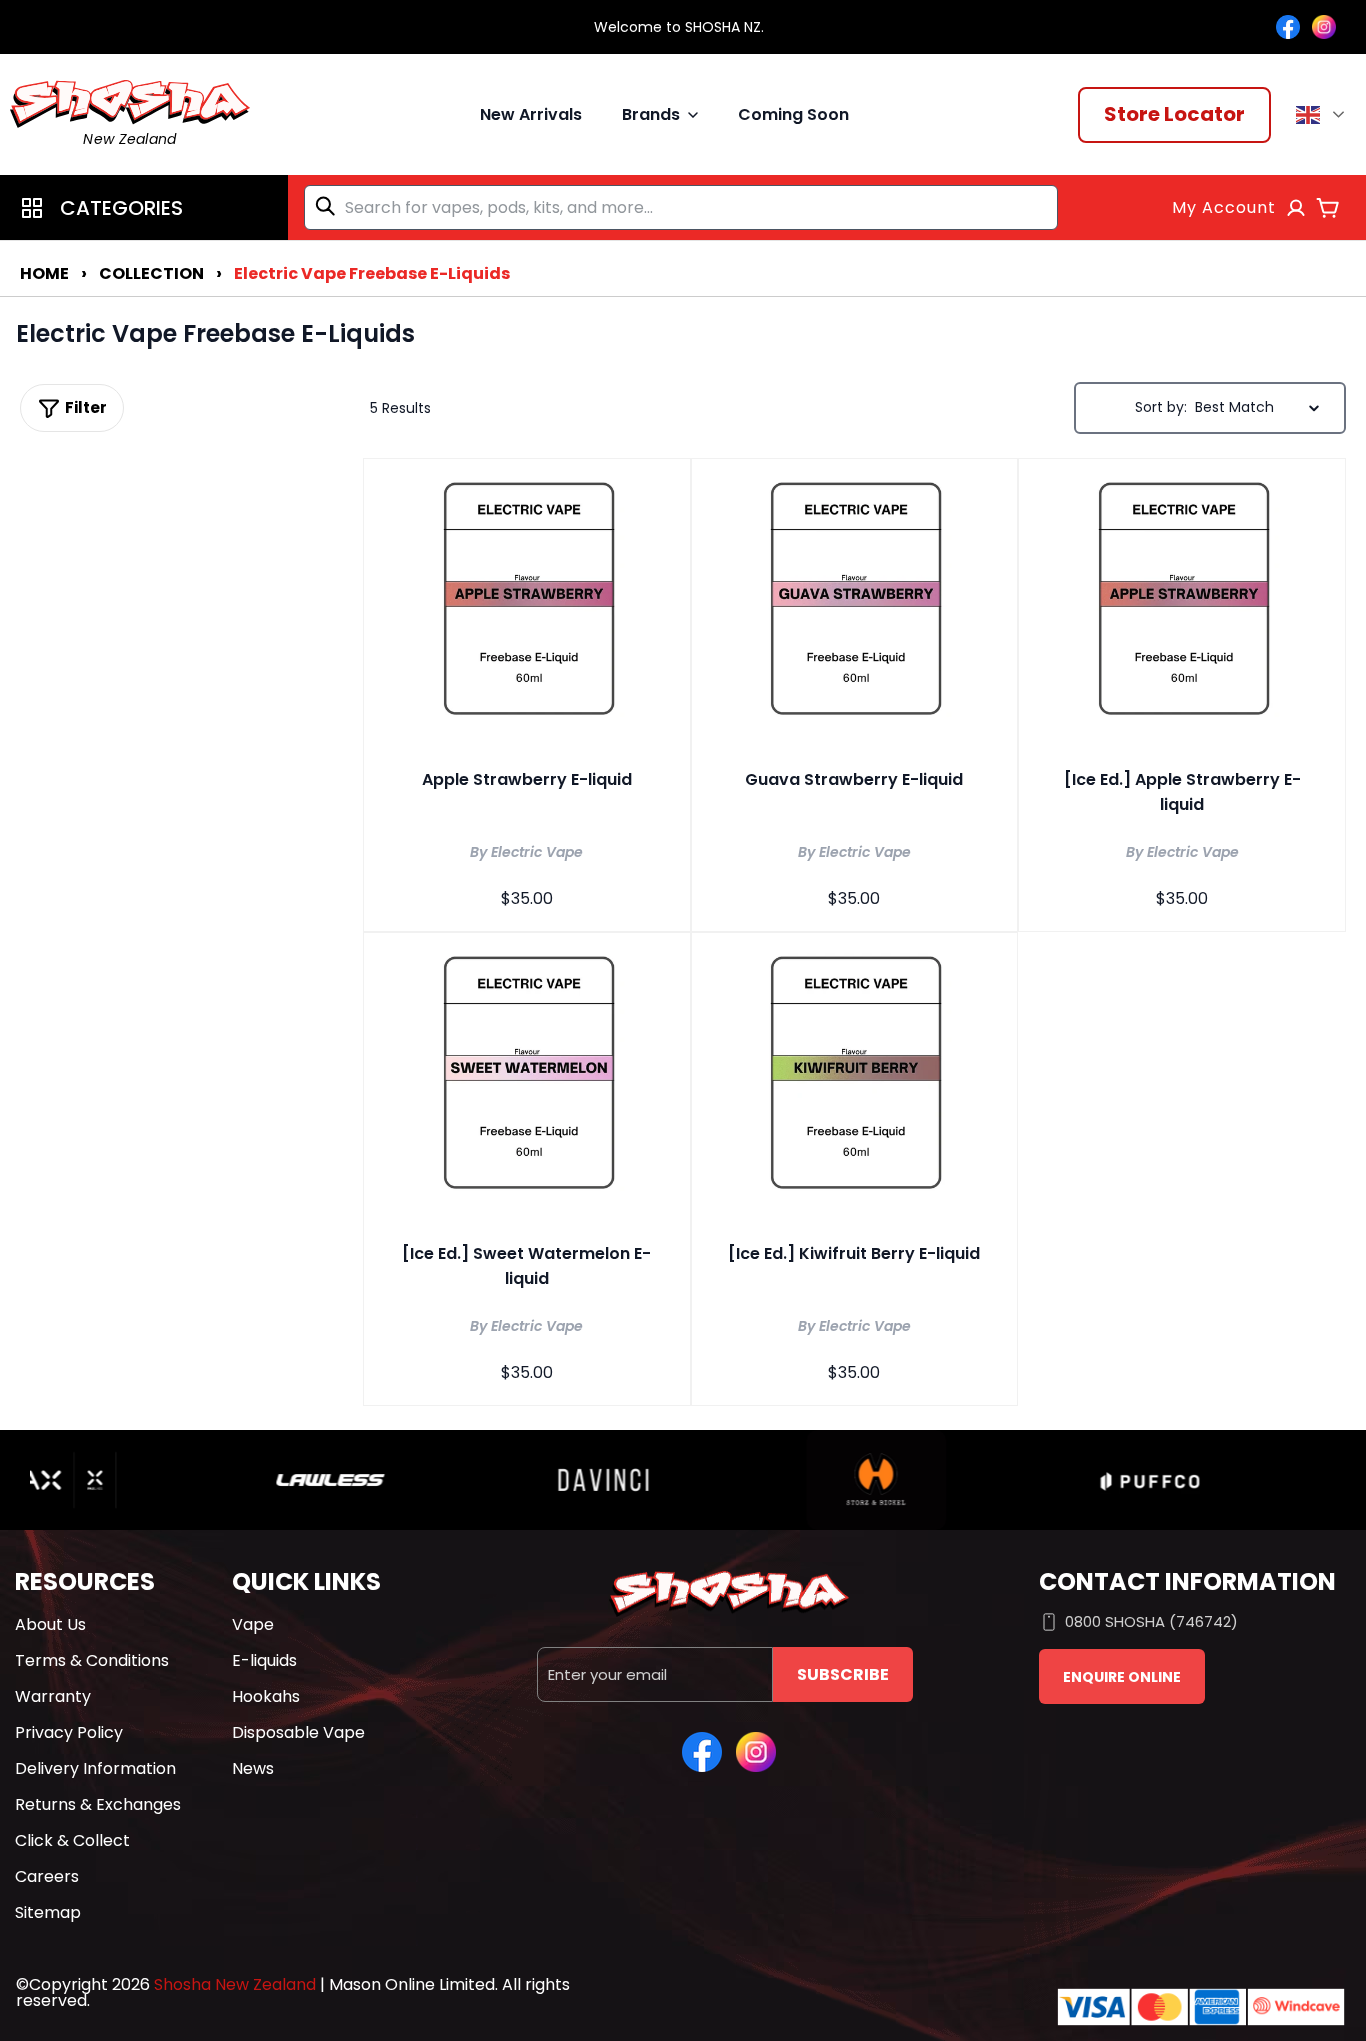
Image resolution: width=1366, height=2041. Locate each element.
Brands (651, 114)
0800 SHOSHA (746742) (1151, 1621)
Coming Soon (793, 114)
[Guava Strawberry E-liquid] (855, 603)
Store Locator (1174, 114)
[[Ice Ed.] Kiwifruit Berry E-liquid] (855, 1077)
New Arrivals (531, 114)
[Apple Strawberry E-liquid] (527, 603)
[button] (144, 207)
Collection (151, 273)
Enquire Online (1122, 1677)
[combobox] (681, 207)
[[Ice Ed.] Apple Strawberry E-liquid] (1182, 603)
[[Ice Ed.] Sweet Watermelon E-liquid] (527, 1077)
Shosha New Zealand (235, 1984)
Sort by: (1161, 407)
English (1323, 115)
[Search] (329, 206)
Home (44, 273)
